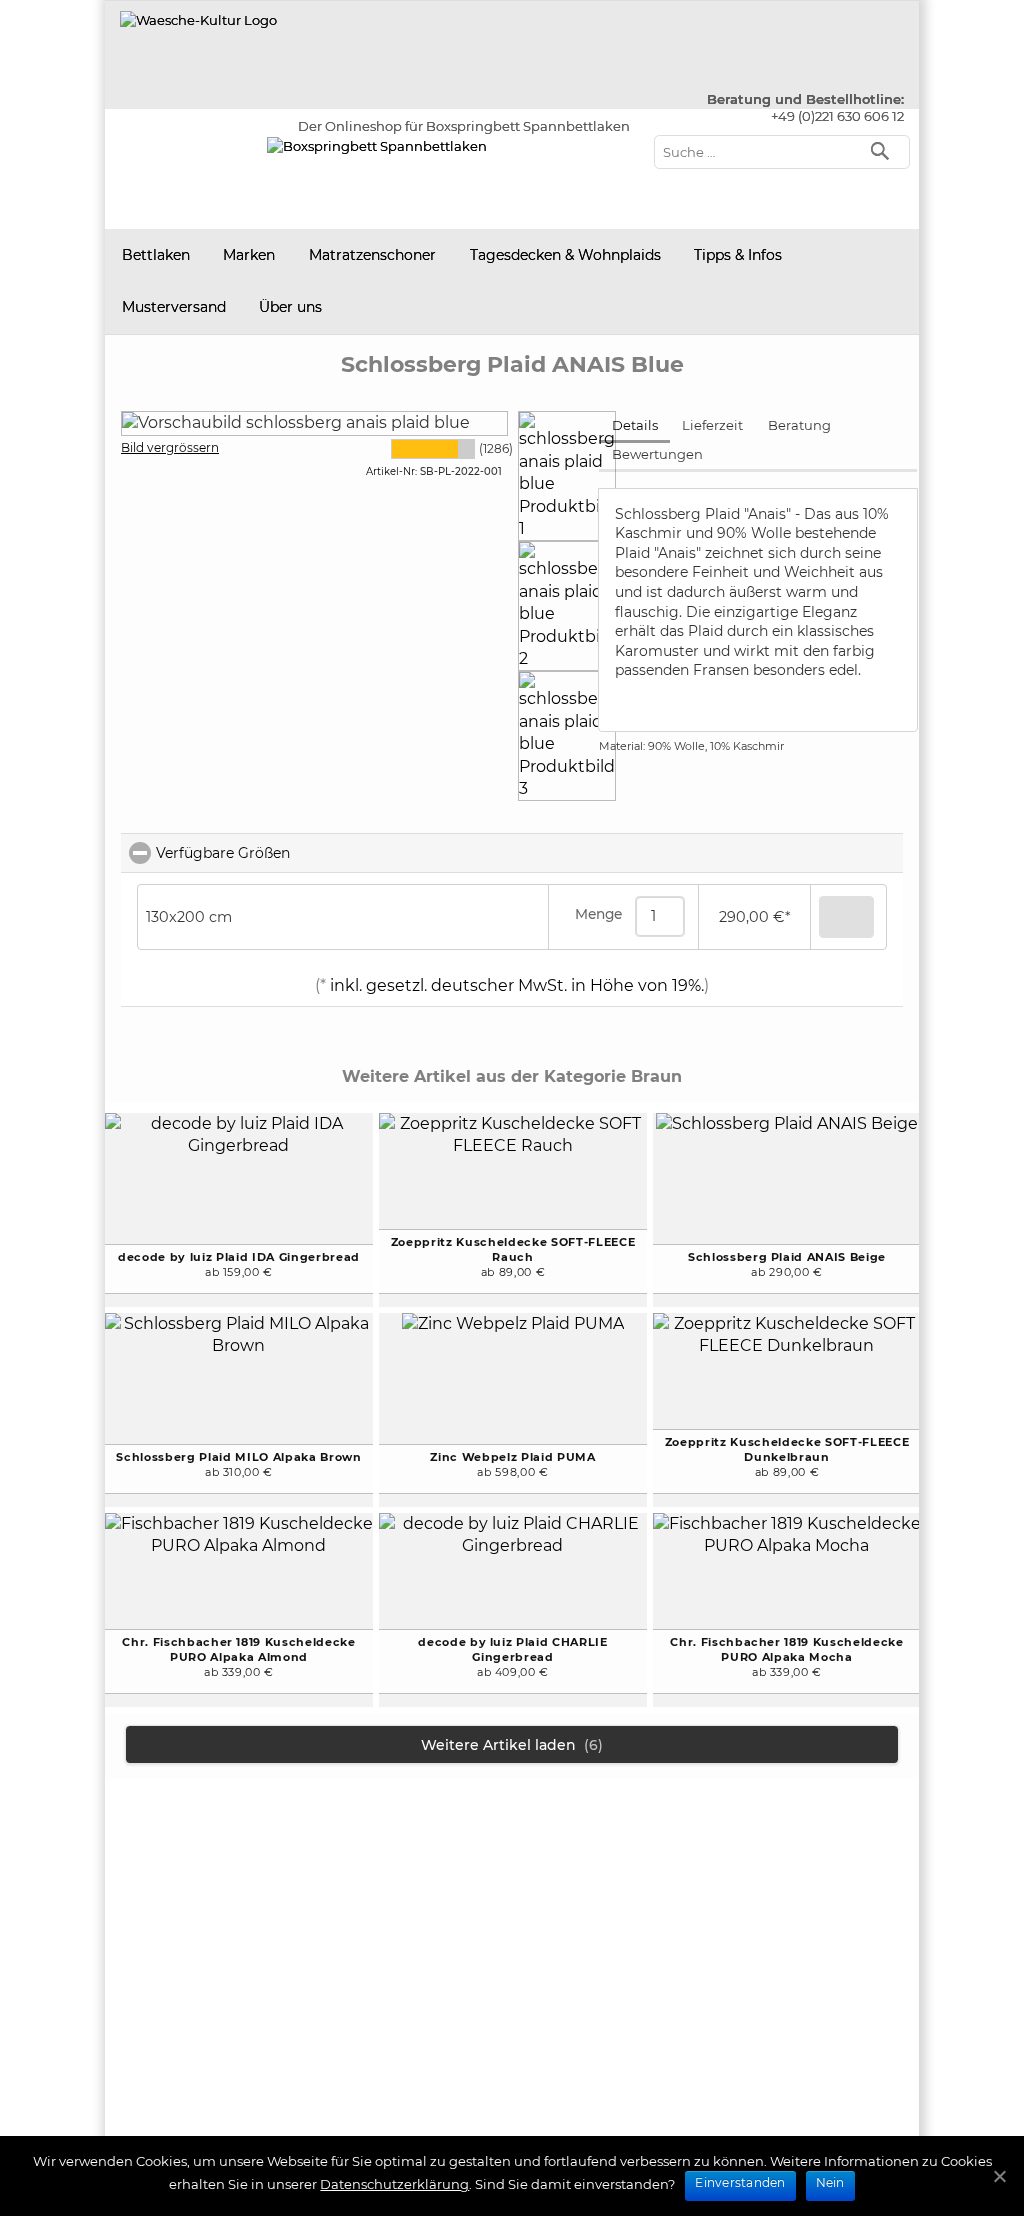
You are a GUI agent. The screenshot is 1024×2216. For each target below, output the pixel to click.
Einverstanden (740, 2182)
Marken (249, 255)
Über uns (290, 307)
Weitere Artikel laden (512, 1745)
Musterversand (174, 307)
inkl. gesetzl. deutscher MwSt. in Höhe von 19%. (515, 985)
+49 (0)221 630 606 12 (837, 116)
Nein (830, 2182)
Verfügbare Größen (312, 853)
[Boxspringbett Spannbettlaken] (198, 20)
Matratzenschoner (372, 255)
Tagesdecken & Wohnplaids (565, 255)
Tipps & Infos (738, 255)
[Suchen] (884, 149)
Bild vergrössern (170, 447)
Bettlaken (156, 255)
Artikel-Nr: (391, 471)
